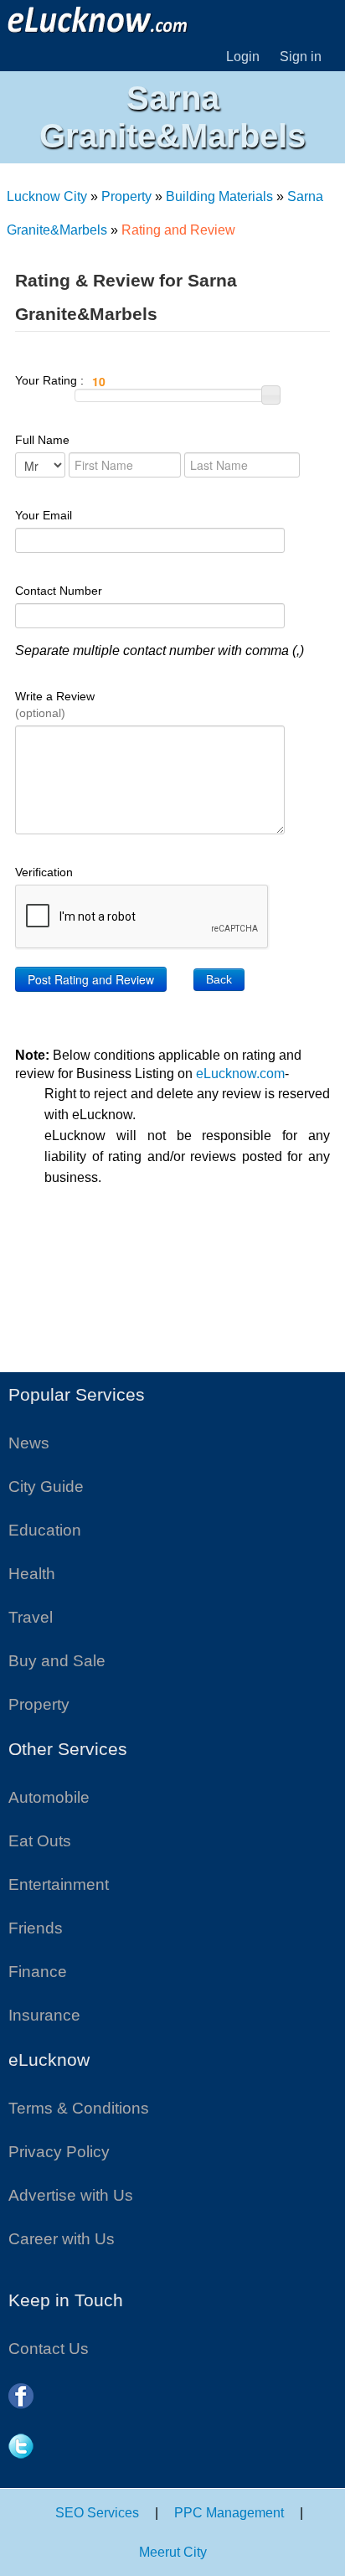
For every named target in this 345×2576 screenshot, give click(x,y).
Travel (31, 1617)
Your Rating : (51, 380)
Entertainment (59, 1884)
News (29, 1443)
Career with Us (62, 2239)
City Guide (46, 1487)
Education (45, 1530)
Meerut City (173, 2552)
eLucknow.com (240, 1074)
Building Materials (219, 196)
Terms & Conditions (79, 2108)
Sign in (301, 57)
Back (219, 979)
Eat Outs (40, 1841)
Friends (36, 1928)
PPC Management (229, 2513)
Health (32, 1574)
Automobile (49, 1797)
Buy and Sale (57, 1661)
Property (126, 196)
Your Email (44, 515)
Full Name (42, 440)
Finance (38, 1972)
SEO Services (97, 2513)
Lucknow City (47, 196)
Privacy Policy (59, 2152)
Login (243, 57)
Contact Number (59, 591)
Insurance (44, 2015)
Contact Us (49, 2349)
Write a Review (55, 705)
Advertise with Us (71, 2195)
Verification (44, 872)
